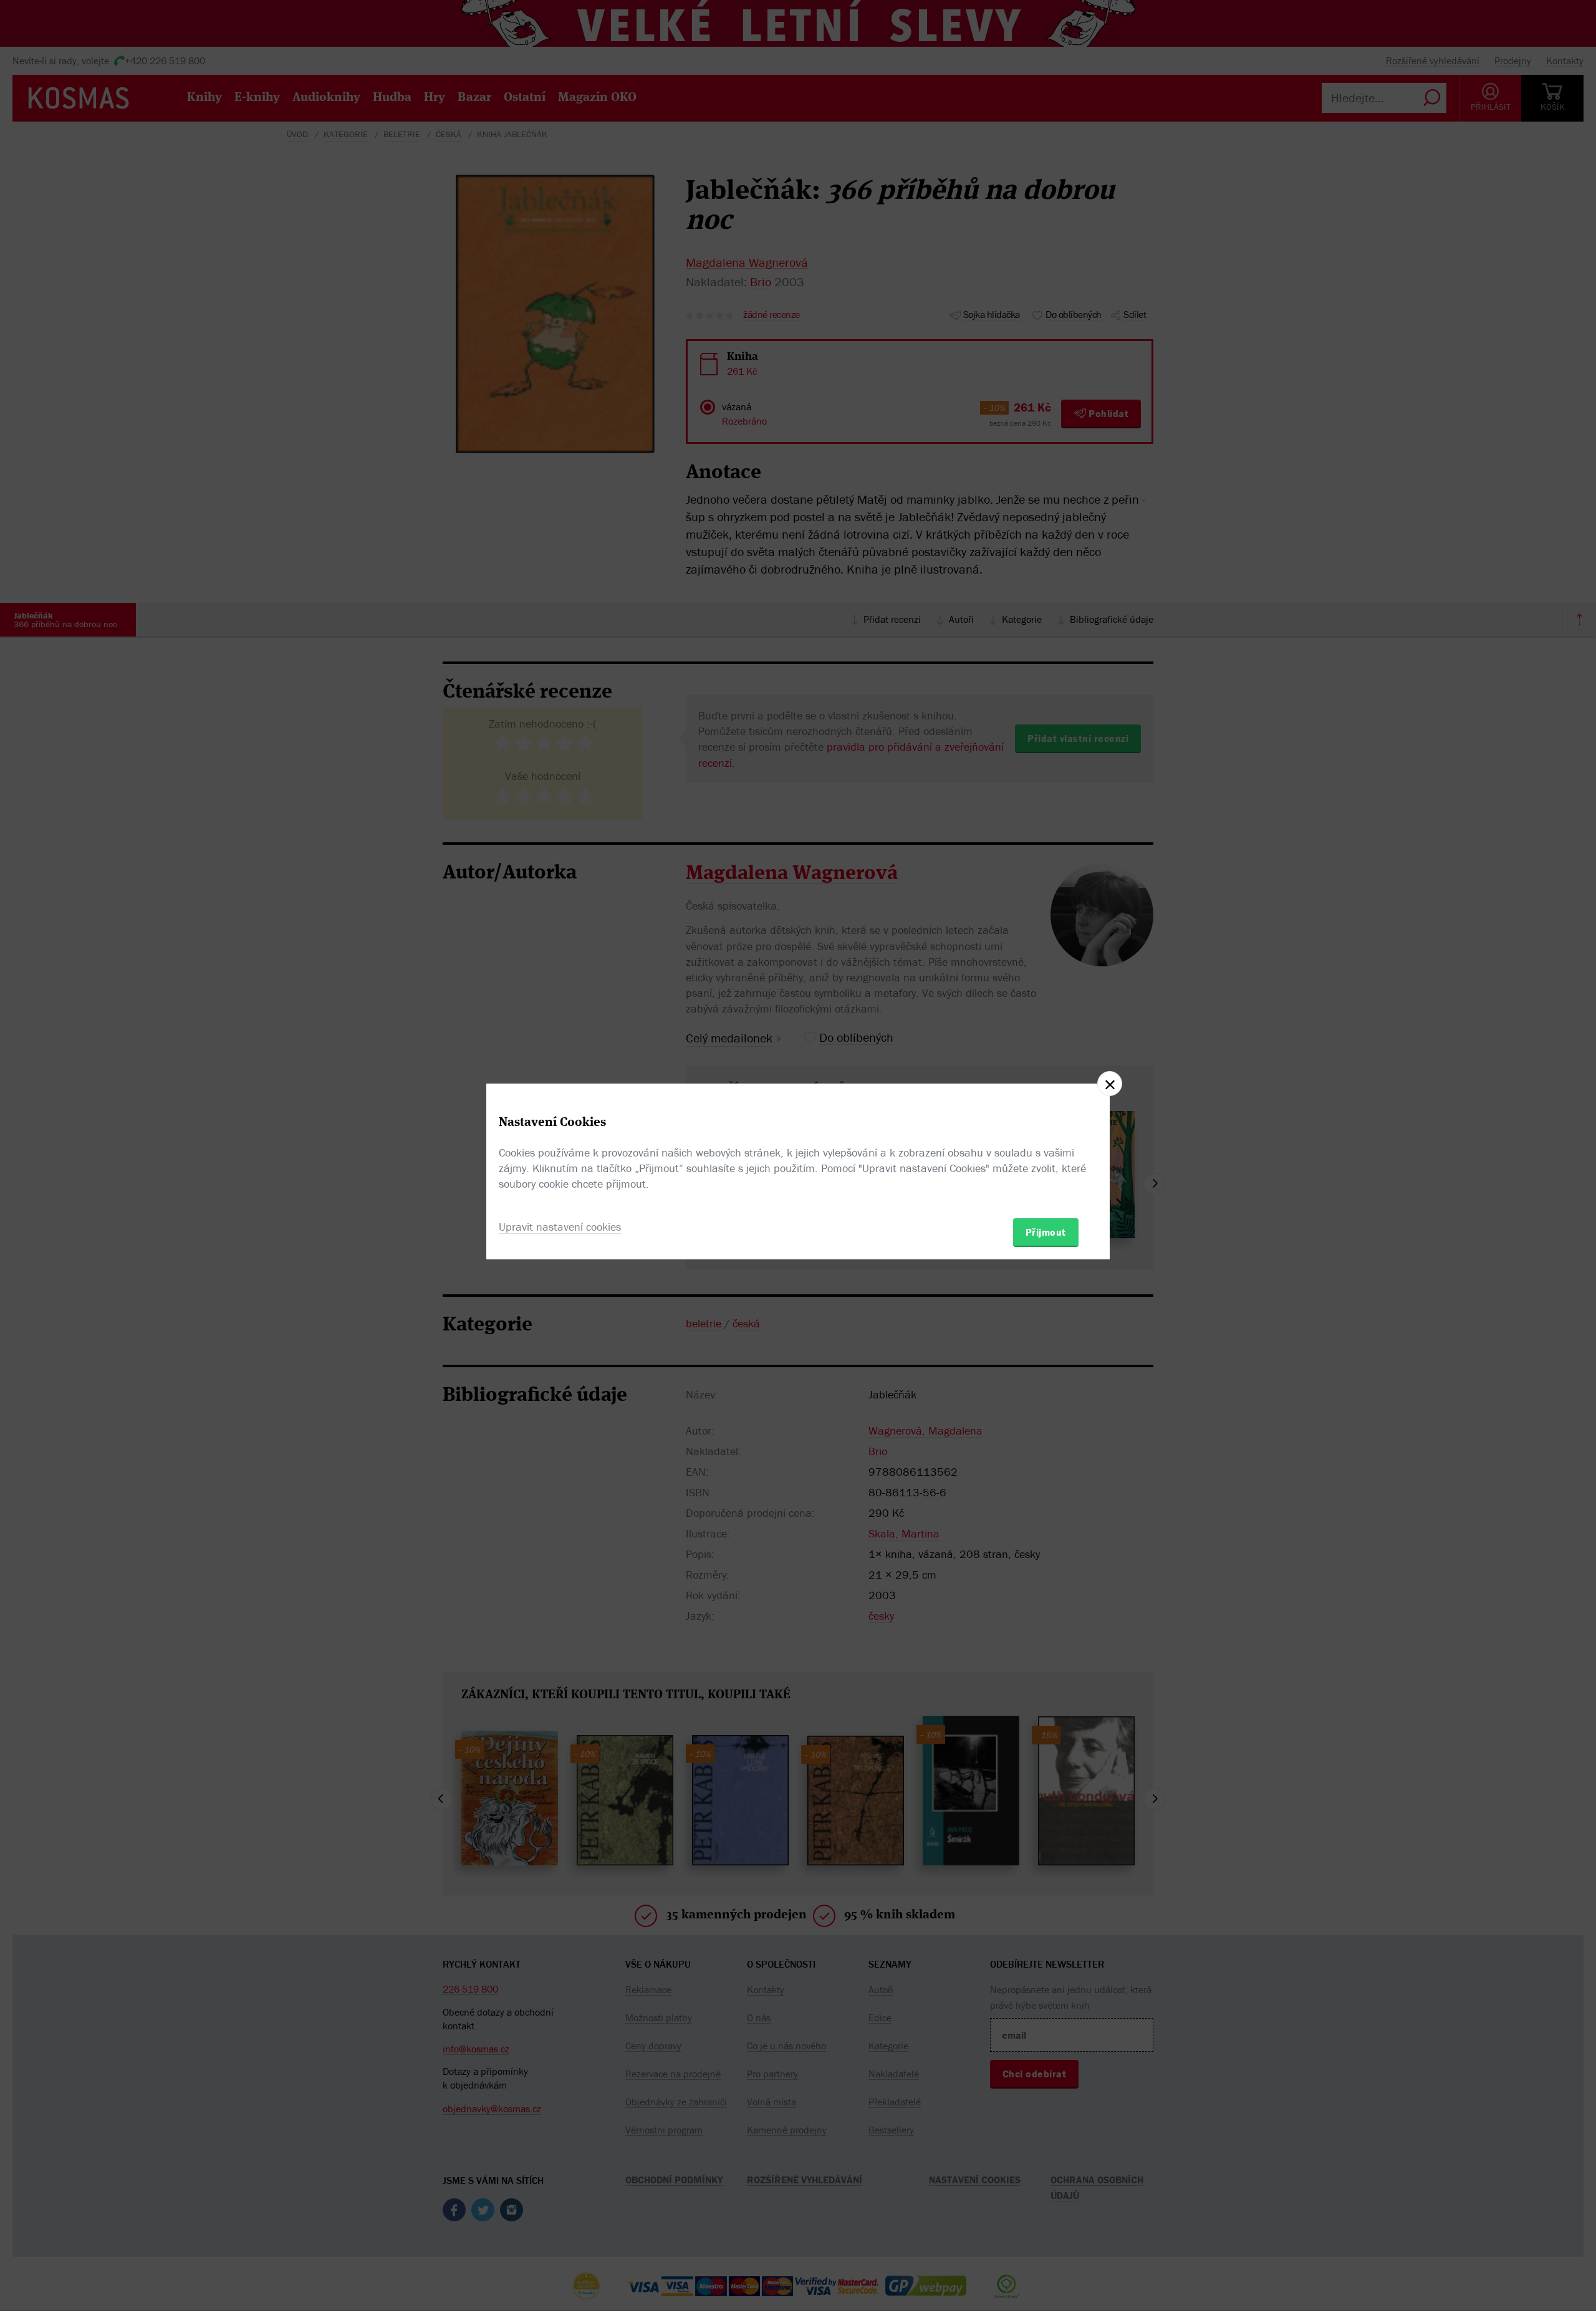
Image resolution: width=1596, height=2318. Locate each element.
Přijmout (1046, 1232)
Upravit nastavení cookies (560, 1227)
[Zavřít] (1110, 1084)
